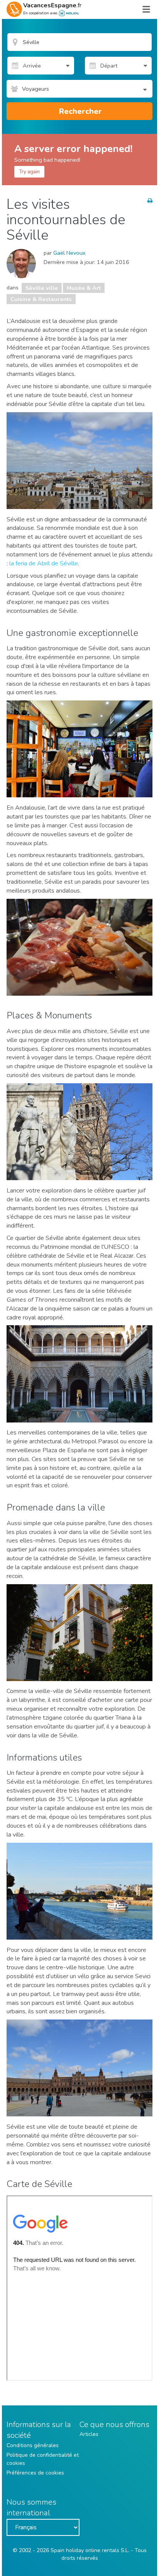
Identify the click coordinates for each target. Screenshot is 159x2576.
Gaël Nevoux (69, 253)
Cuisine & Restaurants (41, 299)
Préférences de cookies (35, 2473)
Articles (89, 2434)
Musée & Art (84, 288)
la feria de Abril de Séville (44, 563)
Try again (29, 172)
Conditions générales (33, 2445)
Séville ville (42, 288)
